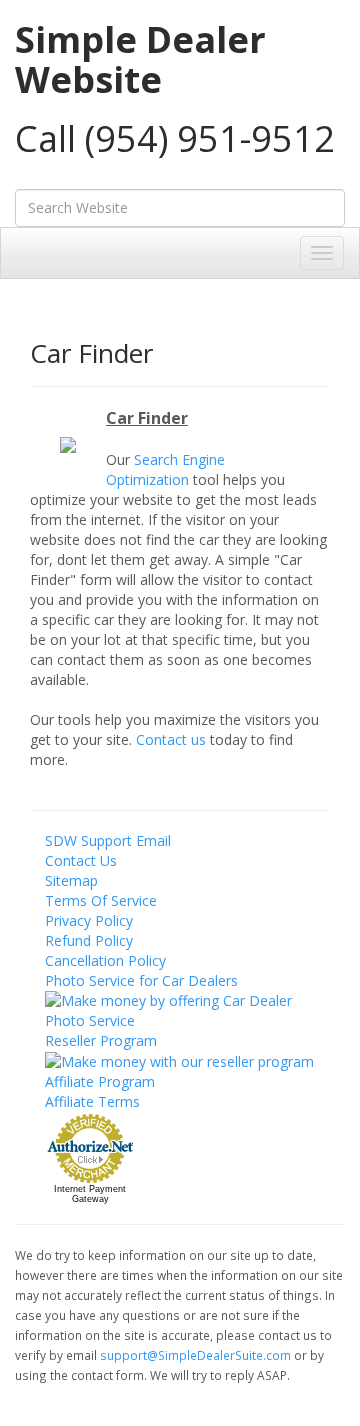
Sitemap (71, 880)
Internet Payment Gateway (90, 1194)
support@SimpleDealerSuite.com (197, 1355)
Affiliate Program (100, 1081)
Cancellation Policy (105, 960)
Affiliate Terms (92, 1101)
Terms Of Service (101, 900)
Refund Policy (89, 940)
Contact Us (81, 860)
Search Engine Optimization (165, 469)
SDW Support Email (108, 840)
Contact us (171, 739)
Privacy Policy (89, 920)
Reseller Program (101, 1040)
